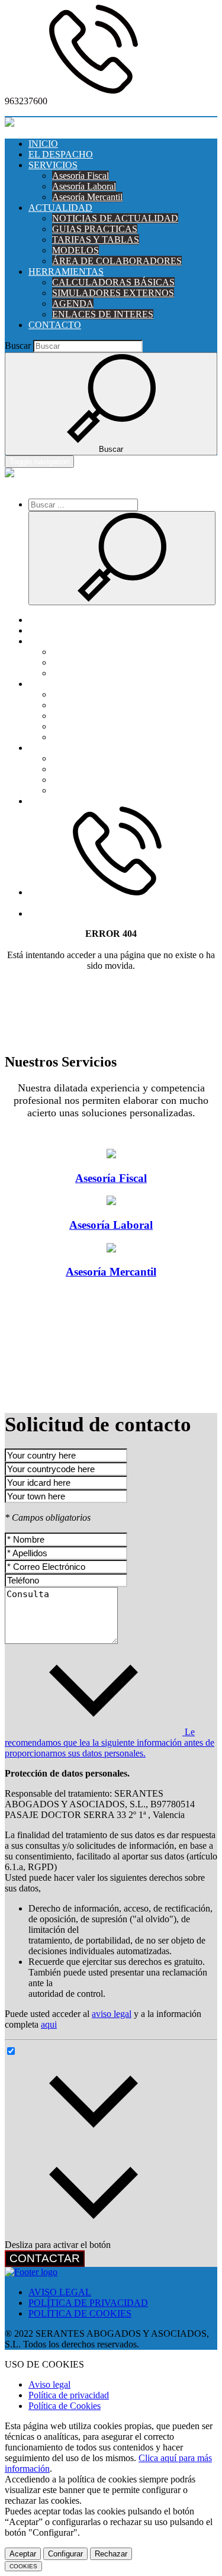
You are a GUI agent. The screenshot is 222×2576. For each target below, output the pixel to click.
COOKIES (23, 2566)
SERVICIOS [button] (53, 165)
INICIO (43, 144)
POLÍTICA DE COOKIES (80, 2313)
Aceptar (23, 2554)
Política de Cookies (65, 2406)
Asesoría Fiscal (81, 176)
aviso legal (112, 2014)
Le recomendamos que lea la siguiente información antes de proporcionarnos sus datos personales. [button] (110, 1743)
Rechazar (111, 2554)
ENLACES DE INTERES (103, 314)
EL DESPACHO (61, 154)
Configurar (65, 2554)
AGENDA (73, 303)
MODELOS (75, 250)
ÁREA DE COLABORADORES (117, 261)
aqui (49, 2024)
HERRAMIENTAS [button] (66, 272)
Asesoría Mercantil (87, 197)
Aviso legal (49, 2384)
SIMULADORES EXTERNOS (113, 293)
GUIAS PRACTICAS (95, 229)
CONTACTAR (45, 2258)
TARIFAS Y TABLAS (96, 240)
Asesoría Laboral (84, 186)
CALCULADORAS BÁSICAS (113, 282)
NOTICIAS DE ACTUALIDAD (115, 218)
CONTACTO (55, 325)
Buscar (18, 346)
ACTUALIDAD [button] (60, 208)
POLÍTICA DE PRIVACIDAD (88, 2303)
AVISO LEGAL (60, 2292)
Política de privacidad (69, 2395)
